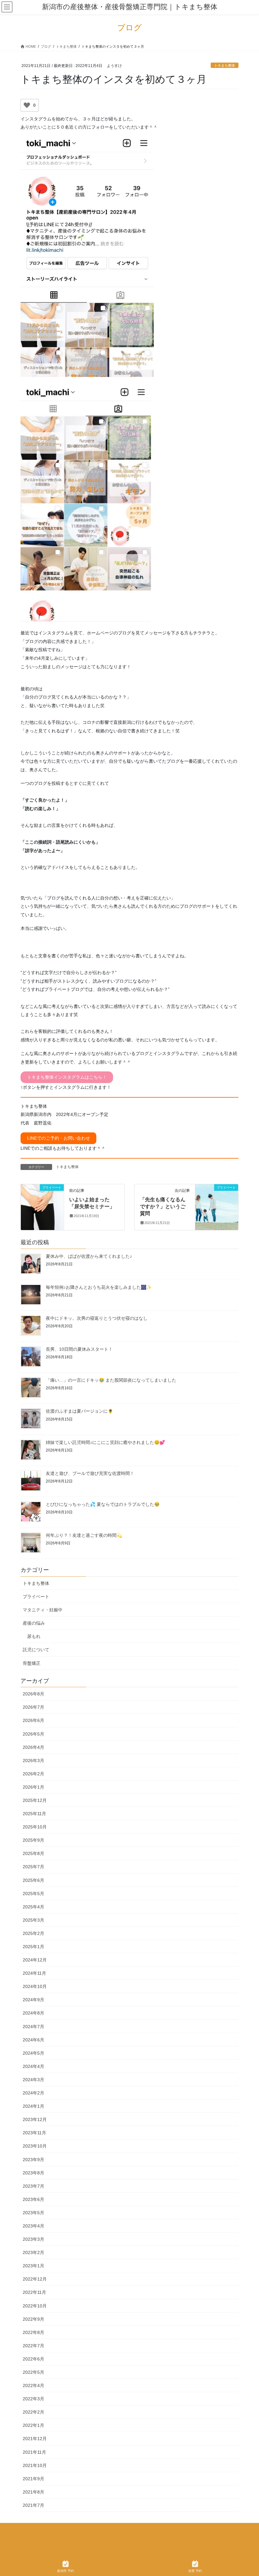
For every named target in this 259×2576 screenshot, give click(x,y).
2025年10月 (35, 1827)
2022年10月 (35, 2306)
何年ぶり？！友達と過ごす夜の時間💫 (84, 1535)
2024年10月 (35, 1986)
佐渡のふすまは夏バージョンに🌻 (79, 1411)
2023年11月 (34, 2133)
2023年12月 (35, 2119)
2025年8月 (33, 1853)
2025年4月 (33, 1907)
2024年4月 (33, 2066)
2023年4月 (33, 2226)
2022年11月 (34, 2292)
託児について (36, 1650)
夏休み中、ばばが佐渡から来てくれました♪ (89, 1256)
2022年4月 (33, 2385)
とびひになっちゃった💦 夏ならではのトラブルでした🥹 (103, 1504)
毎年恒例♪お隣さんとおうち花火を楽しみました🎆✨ (99, 1287)
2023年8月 (33, 2173)
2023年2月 (33, 2252)
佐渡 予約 (195, 2571)
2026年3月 (33, 1761)
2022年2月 (33, 2412)
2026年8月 (33, 1694)
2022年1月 (33, 2425)
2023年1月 (33, 2266)
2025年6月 (33, 1880)
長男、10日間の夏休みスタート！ (79, 1349)
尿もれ (34, 1636)
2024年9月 (33, 2000)
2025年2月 (33, 1933)
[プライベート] (42, 1198)
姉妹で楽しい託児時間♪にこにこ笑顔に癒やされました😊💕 (105, 1442)
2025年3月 (33, 1920)
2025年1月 (33, 1947)
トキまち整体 (225, 65)
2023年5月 (33, 2213)
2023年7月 (33, 2186)
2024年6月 (33, 2040)
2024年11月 (34, 1973)
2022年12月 (35, 2279)
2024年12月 (35, 1960)
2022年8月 (33, 2332)
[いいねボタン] (27, 105)
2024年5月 (33, 2053)
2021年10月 (35, 2465)
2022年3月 (33, 2399)
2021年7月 (33, 2505)
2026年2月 (33, 1774)
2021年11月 (34, 2452)
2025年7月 (33, 1867)
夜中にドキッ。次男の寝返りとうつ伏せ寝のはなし (97, 1318)
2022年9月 (33, 2319)
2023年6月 (33, 2199)
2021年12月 (35, 2439)
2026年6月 (33, 1720)
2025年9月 (33, 1840)
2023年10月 (35, 2146)
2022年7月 (33, 2346)
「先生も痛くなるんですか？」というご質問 (163, 1207)
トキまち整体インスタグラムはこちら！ (67, 1077)
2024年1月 (33, 2106)
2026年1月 (33, 1787)
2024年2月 (33, 2093)
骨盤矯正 (32, 1663)
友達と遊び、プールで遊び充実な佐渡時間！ (90, 1473)
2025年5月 (33, 1894)
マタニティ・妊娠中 (43, 1610)
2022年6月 (33, 2359)
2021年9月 (33, 2479)
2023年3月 (33, 2239)
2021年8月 (33, 2492)
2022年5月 (33, 2372)
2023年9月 (33, 2160)
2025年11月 (34, 1814)
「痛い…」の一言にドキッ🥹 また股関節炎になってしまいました (111, 1380)
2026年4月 (33, 1747)
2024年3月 (33, 2080)
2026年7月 (33, 1707)
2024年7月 (33, 2027)
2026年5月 (33, 1734)
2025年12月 (35, 1800)
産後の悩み (34, 1623)
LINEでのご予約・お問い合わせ (59, 1138)
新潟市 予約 (66, 2571)
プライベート (36, 1597)
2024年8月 (33, 2013)
